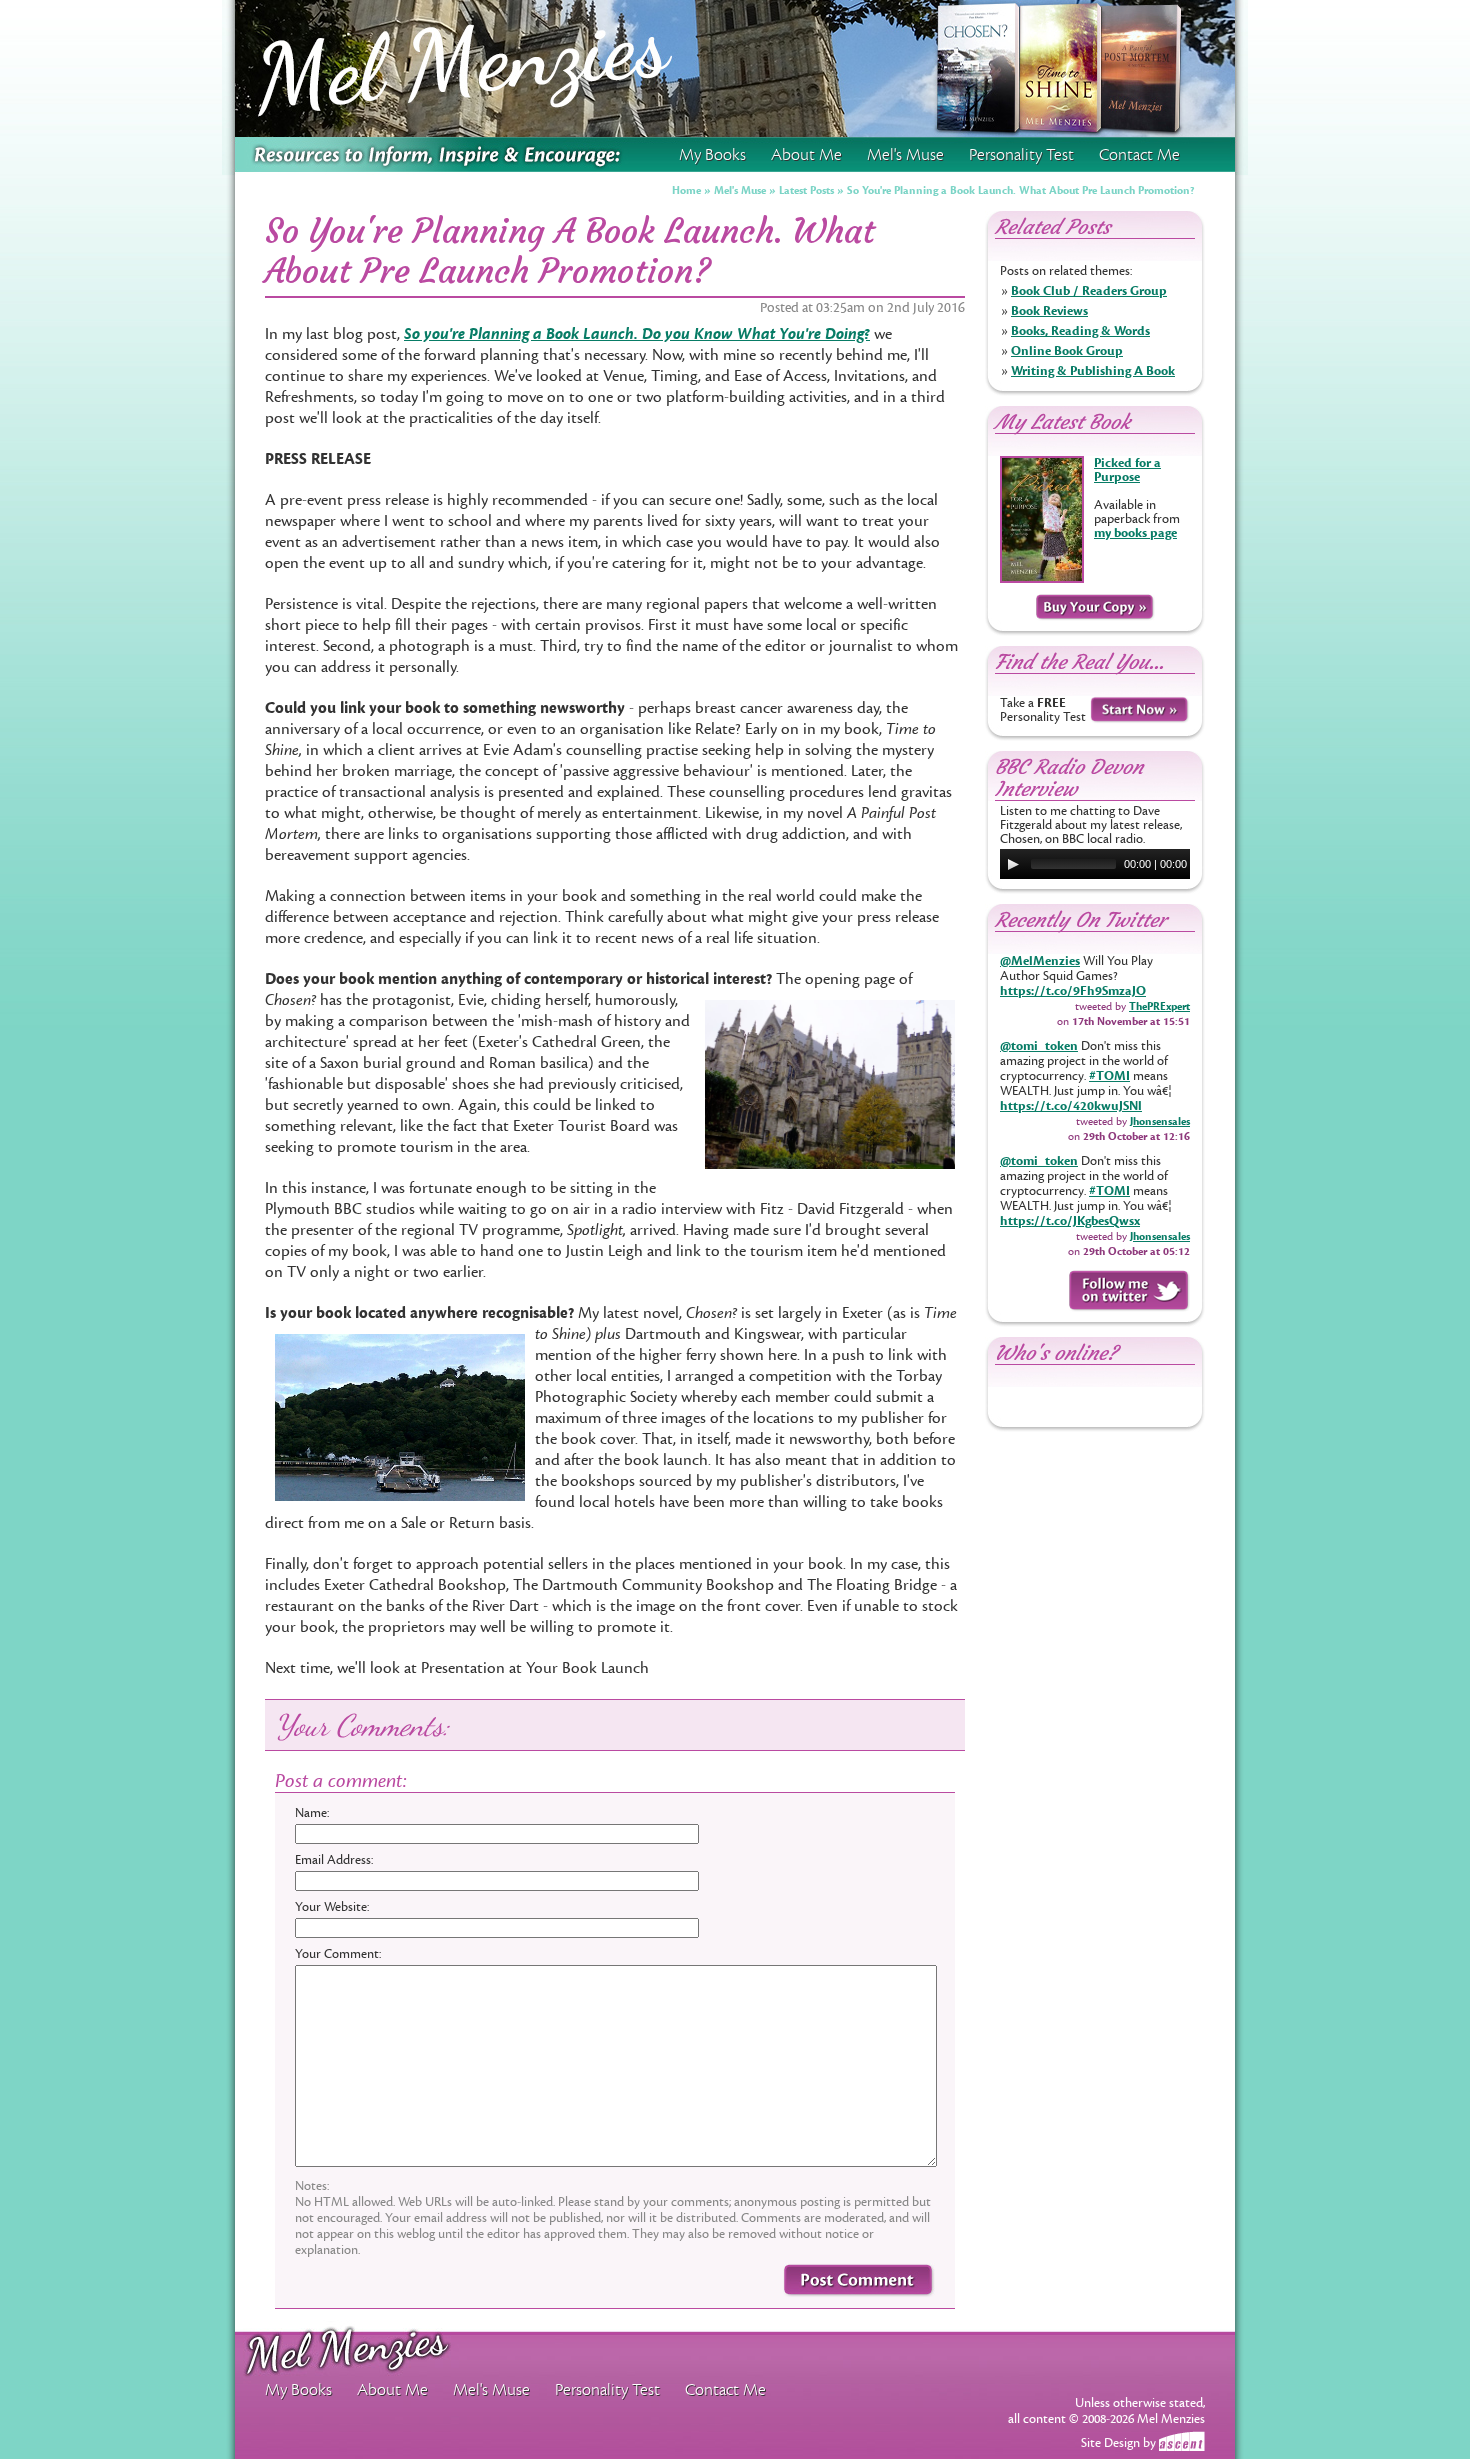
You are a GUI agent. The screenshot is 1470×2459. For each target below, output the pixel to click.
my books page (1135, 533)
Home (686, 190)
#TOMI (1109, 1076)
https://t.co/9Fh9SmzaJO (1073, 991)
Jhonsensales (1160, 1121)
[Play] (1013, 864)
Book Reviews (1049, 311)
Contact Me (1139, 155)
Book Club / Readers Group (1089, 291)
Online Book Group (1067, 351)
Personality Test (1021, 155)
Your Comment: (338, 1954)
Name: (312, 1813)
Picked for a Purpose (1127, 470)
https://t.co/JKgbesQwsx (1070, 1221)
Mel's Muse (740, 190)
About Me (806, 155)
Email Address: (334, 1860)
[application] (1095, 864)
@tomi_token (1039, 1046)
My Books (712, 155)
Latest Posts (806, 190)
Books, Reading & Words (1080, 331)
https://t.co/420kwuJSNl (1071, 1106)
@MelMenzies (1040, 961)
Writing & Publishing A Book (1093, 371)
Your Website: (332, 1907)
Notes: (312, 2186)
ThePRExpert (1159, 1006)
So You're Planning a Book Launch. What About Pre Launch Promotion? (1021, 190)
